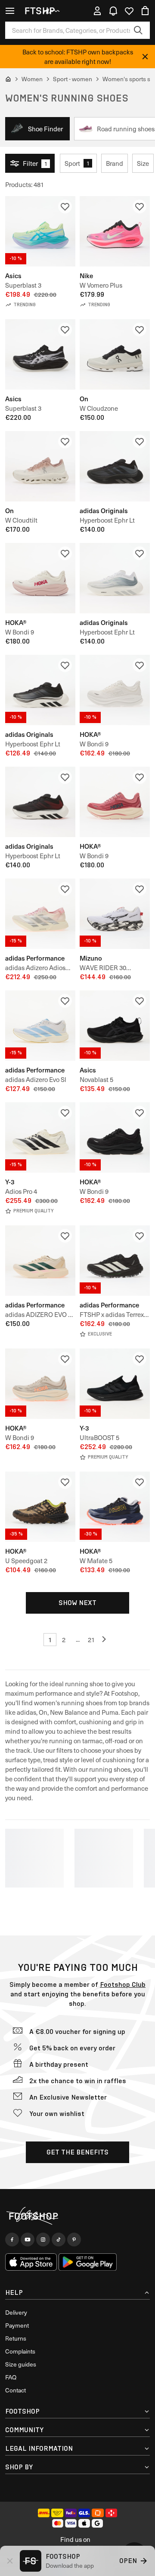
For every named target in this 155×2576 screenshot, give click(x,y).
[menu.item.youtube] (28, 2240)
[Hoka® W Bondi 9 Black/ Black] (115, 1137)
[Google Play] (88, 2262)
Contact (15, 2390)
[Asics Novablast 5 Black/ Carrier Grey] (115, 1026)
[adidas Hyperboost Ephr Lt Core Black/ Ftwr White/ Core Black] (40, 690)
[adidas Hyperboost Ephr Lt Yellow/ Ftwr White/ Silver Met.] (115, 578)
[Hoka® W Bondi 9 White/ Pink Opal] (40, 578)
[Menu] (10, 11)
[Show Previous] (105, 1640)
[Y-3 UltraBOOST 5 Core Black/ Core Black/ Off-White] (115, 1384)
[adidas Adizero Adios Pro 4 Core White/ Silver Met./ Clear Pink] (40, 914)
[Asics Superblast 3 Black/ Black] (40, 354)
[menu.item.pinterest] (74, 2240)
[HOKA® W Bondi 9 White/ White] (115, 690)
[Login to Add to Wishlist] (65, 206)
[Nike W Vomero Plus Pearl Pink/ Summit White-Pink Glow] (115, 231)
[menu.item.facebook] (12, 2240)
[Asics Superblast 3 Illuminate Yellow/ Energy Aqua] (40, 231)
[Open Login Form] (97, 11)
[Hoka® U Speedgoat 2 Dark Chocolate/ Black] (40, 1507)
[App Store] (31, 2262)
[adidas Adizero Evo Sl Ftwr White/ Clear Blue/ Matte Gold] (40, 1026)
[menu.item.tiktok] (59, 2240)
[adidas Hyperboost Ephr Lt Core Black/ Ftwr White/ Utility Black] (115, 466)
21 (91, 1640)
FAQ (11, 2377)
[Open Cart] (145, 11)
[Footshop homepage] (43, 11)
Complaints (20, 2351)
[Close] (145, 57)
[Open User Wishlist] (129, 11)
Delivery (16, 2312)
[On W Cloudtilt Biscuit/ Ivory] (40, 466)
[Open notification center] (113, 11)
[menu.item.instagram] (43, 2240)
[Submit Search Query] (138, 30)
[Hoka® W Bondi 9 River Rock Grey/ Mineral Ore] (40, 1384)
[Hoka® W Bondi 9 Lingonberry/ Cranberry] (115, 802)
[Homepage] (77, 2216)
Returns (16, 2338)
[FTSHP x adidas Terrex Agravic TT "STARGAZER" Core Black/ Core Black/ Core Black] (115, 1261)
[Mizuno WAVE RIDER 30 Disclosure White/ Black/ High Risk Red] (115, 914)
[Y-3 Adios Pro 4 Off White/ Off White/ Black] (40, 1137)
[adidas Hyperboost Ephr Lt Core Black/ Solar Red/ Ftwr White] (40, 802)
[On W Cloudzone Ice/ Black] (115, 354)
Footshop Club (123, 1984)
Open (128, 2561)
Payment (17, 2325)
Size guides (21, 2364)
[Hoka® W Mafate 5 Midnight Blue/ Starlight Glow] (115, 1507)
